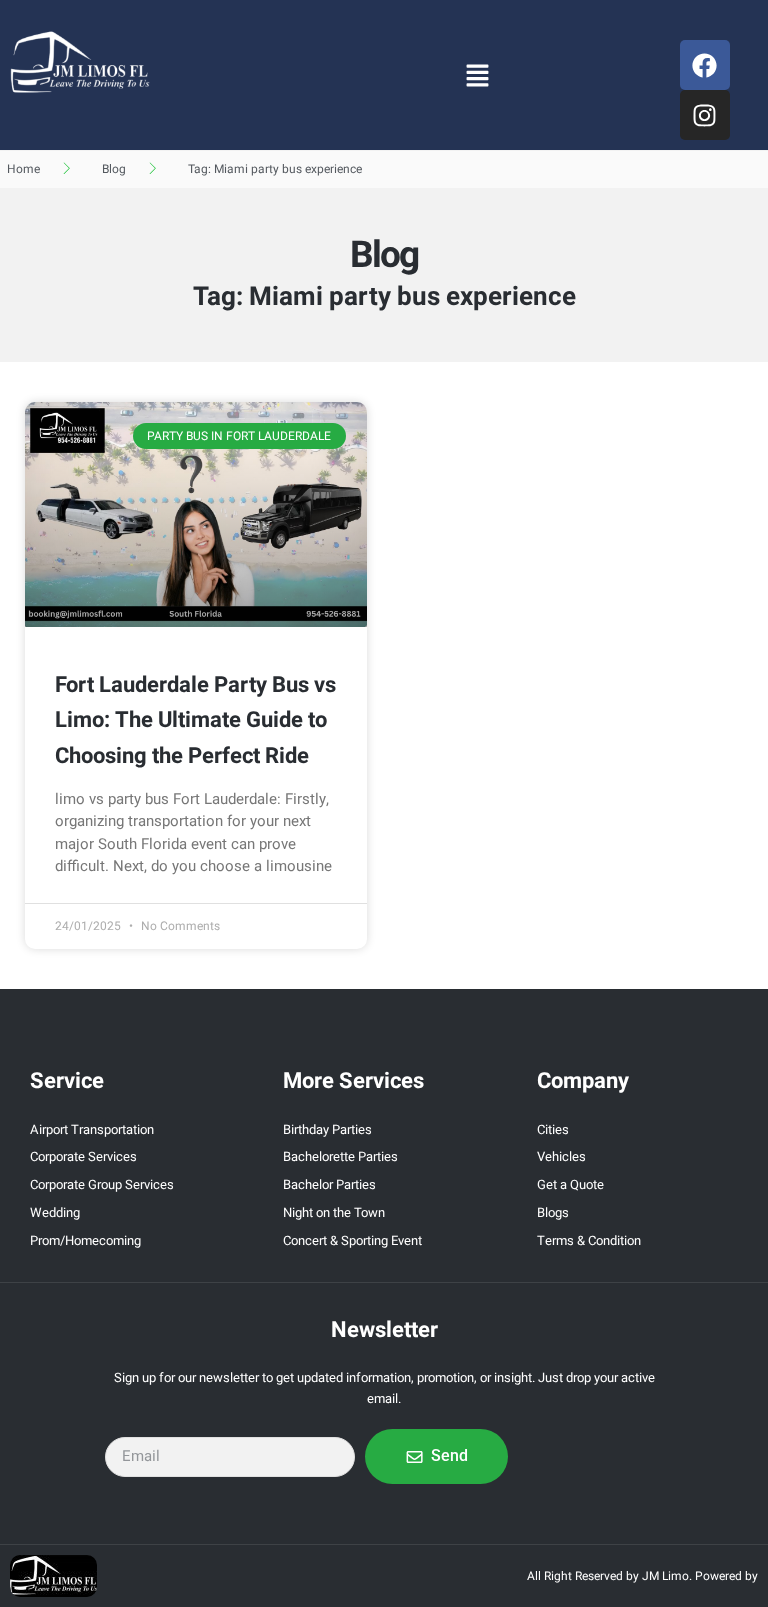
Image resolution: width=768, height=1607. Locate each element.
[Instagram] (705, 115)
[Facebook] (705, 65)
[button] (477, 75)
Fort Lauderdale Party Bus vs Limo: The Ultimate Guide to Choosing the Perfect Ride (195, 720)
